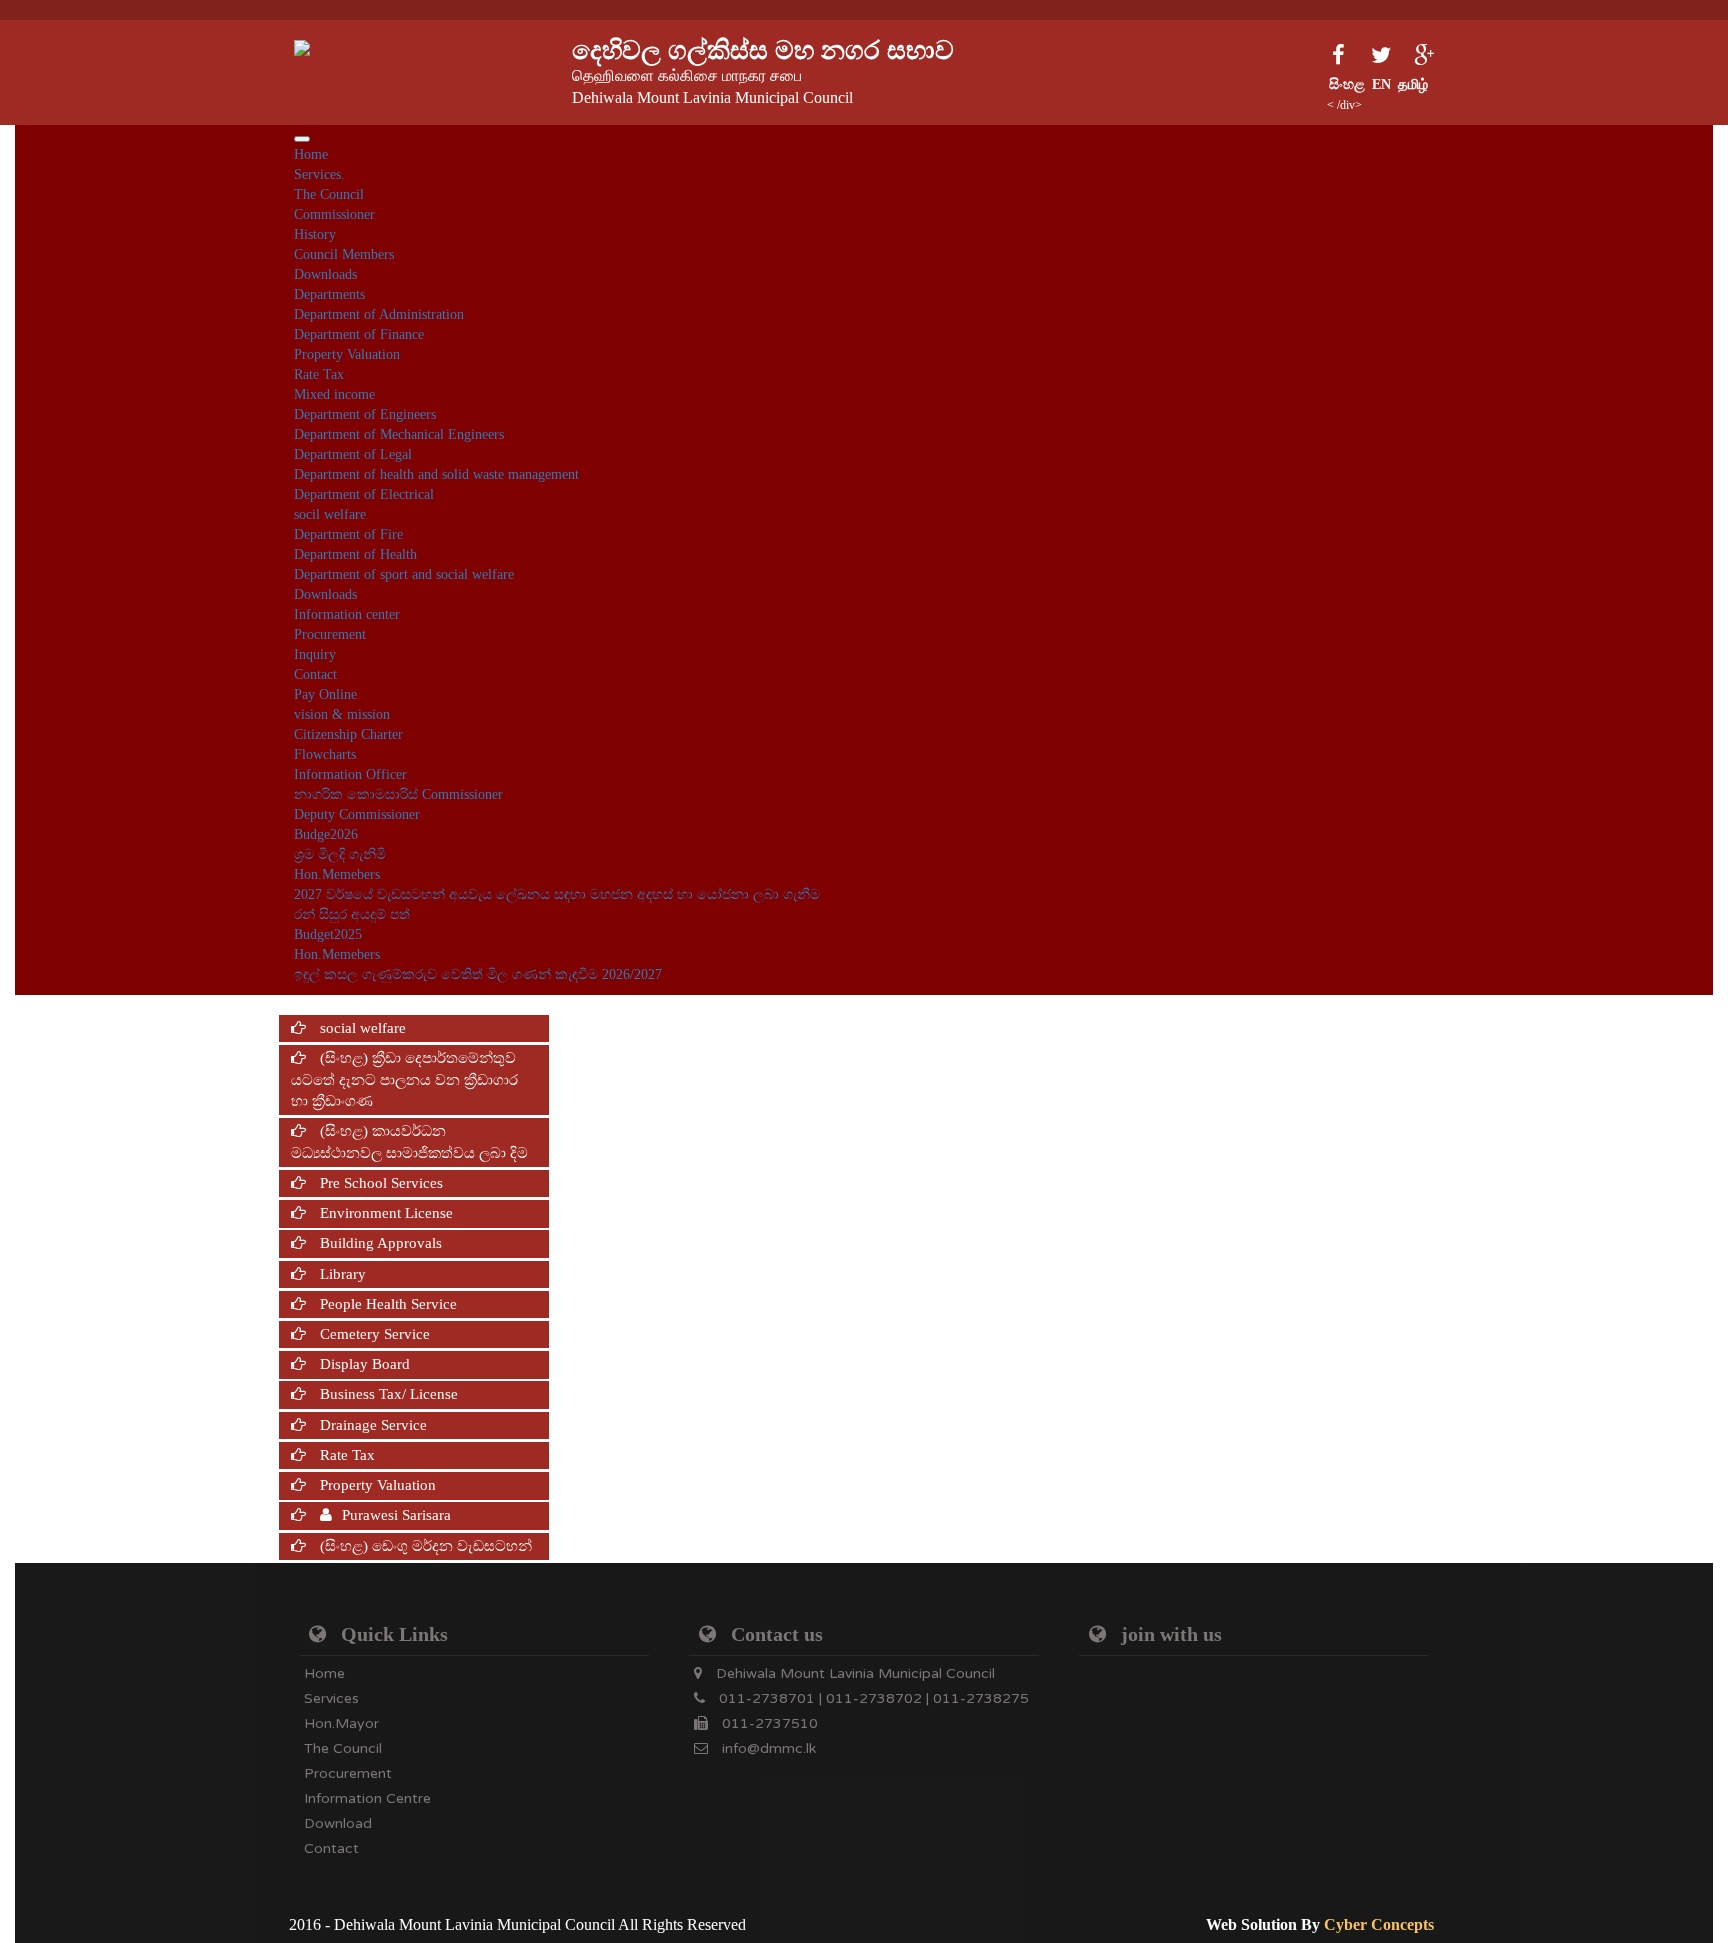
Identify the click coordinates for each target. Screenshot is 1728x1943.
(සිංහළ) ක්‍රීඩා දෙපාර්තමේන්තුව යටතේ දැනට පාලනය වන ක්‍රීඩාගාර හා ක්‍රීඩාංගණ (404, 1079)
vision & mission (342, 714)
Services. (319, 174)
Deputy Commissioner (357, 814)
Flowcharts (325, 754)
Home (311, 154)
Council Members (344, 254)
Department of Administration (379, 314)
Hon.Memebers (337, 874)
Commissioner (334, 214)
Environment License (384, 1213)
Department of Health (355, 554)
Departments (329, 294)
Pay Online (325, 694)
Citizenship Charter (348, 734)
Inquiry (315, 654)
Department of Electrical (364, 494)
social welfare (361, 1028)
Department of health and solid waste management (436, 474)
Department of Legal (353, 454)
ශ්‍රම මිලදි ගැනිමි (340, 854)
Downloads (325, 274)
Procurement (330, 634)
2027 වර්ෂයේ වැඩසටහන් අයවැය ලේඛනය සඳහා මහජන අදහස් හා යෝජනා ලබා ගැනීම (557, 894)
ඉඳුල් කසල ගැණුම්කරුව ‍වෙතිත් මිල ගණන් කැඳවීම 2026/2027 (478, 974)
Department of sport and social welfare (404, 574)
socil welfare (330, 514)
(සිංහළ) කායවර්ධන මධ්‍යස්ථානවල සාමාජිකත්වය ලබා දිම (409, 1141)
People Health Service (386, 1304)
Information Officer (350, 774)
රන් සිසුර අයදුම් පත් (352, 914)
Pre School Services (379, 1183)
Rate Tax (319, 374)
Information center (347, 614)
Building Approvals (379, 1243)
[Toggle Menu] (302, 139)
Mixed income (334, 394)
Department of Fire (348, 534)
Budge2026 (326, 834)
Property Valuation (347, 354)
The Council (329, 194)
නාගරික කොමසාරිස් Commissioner (398, 794)
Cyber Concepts (1379, 1924)
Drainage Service (371, 1425)
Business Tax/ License (387, 1394)
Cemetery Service (373, 1334)
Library (341, 1274)
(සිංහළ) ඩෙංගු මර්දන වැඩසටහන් (424, 1546)
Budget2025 (328, 934)
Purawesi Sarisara (396, 1515)
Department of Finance (359, 334)
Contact (315, 674)
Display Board (363, 1364)
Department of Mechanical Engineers (399, 434)
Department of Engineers (365, 414)
